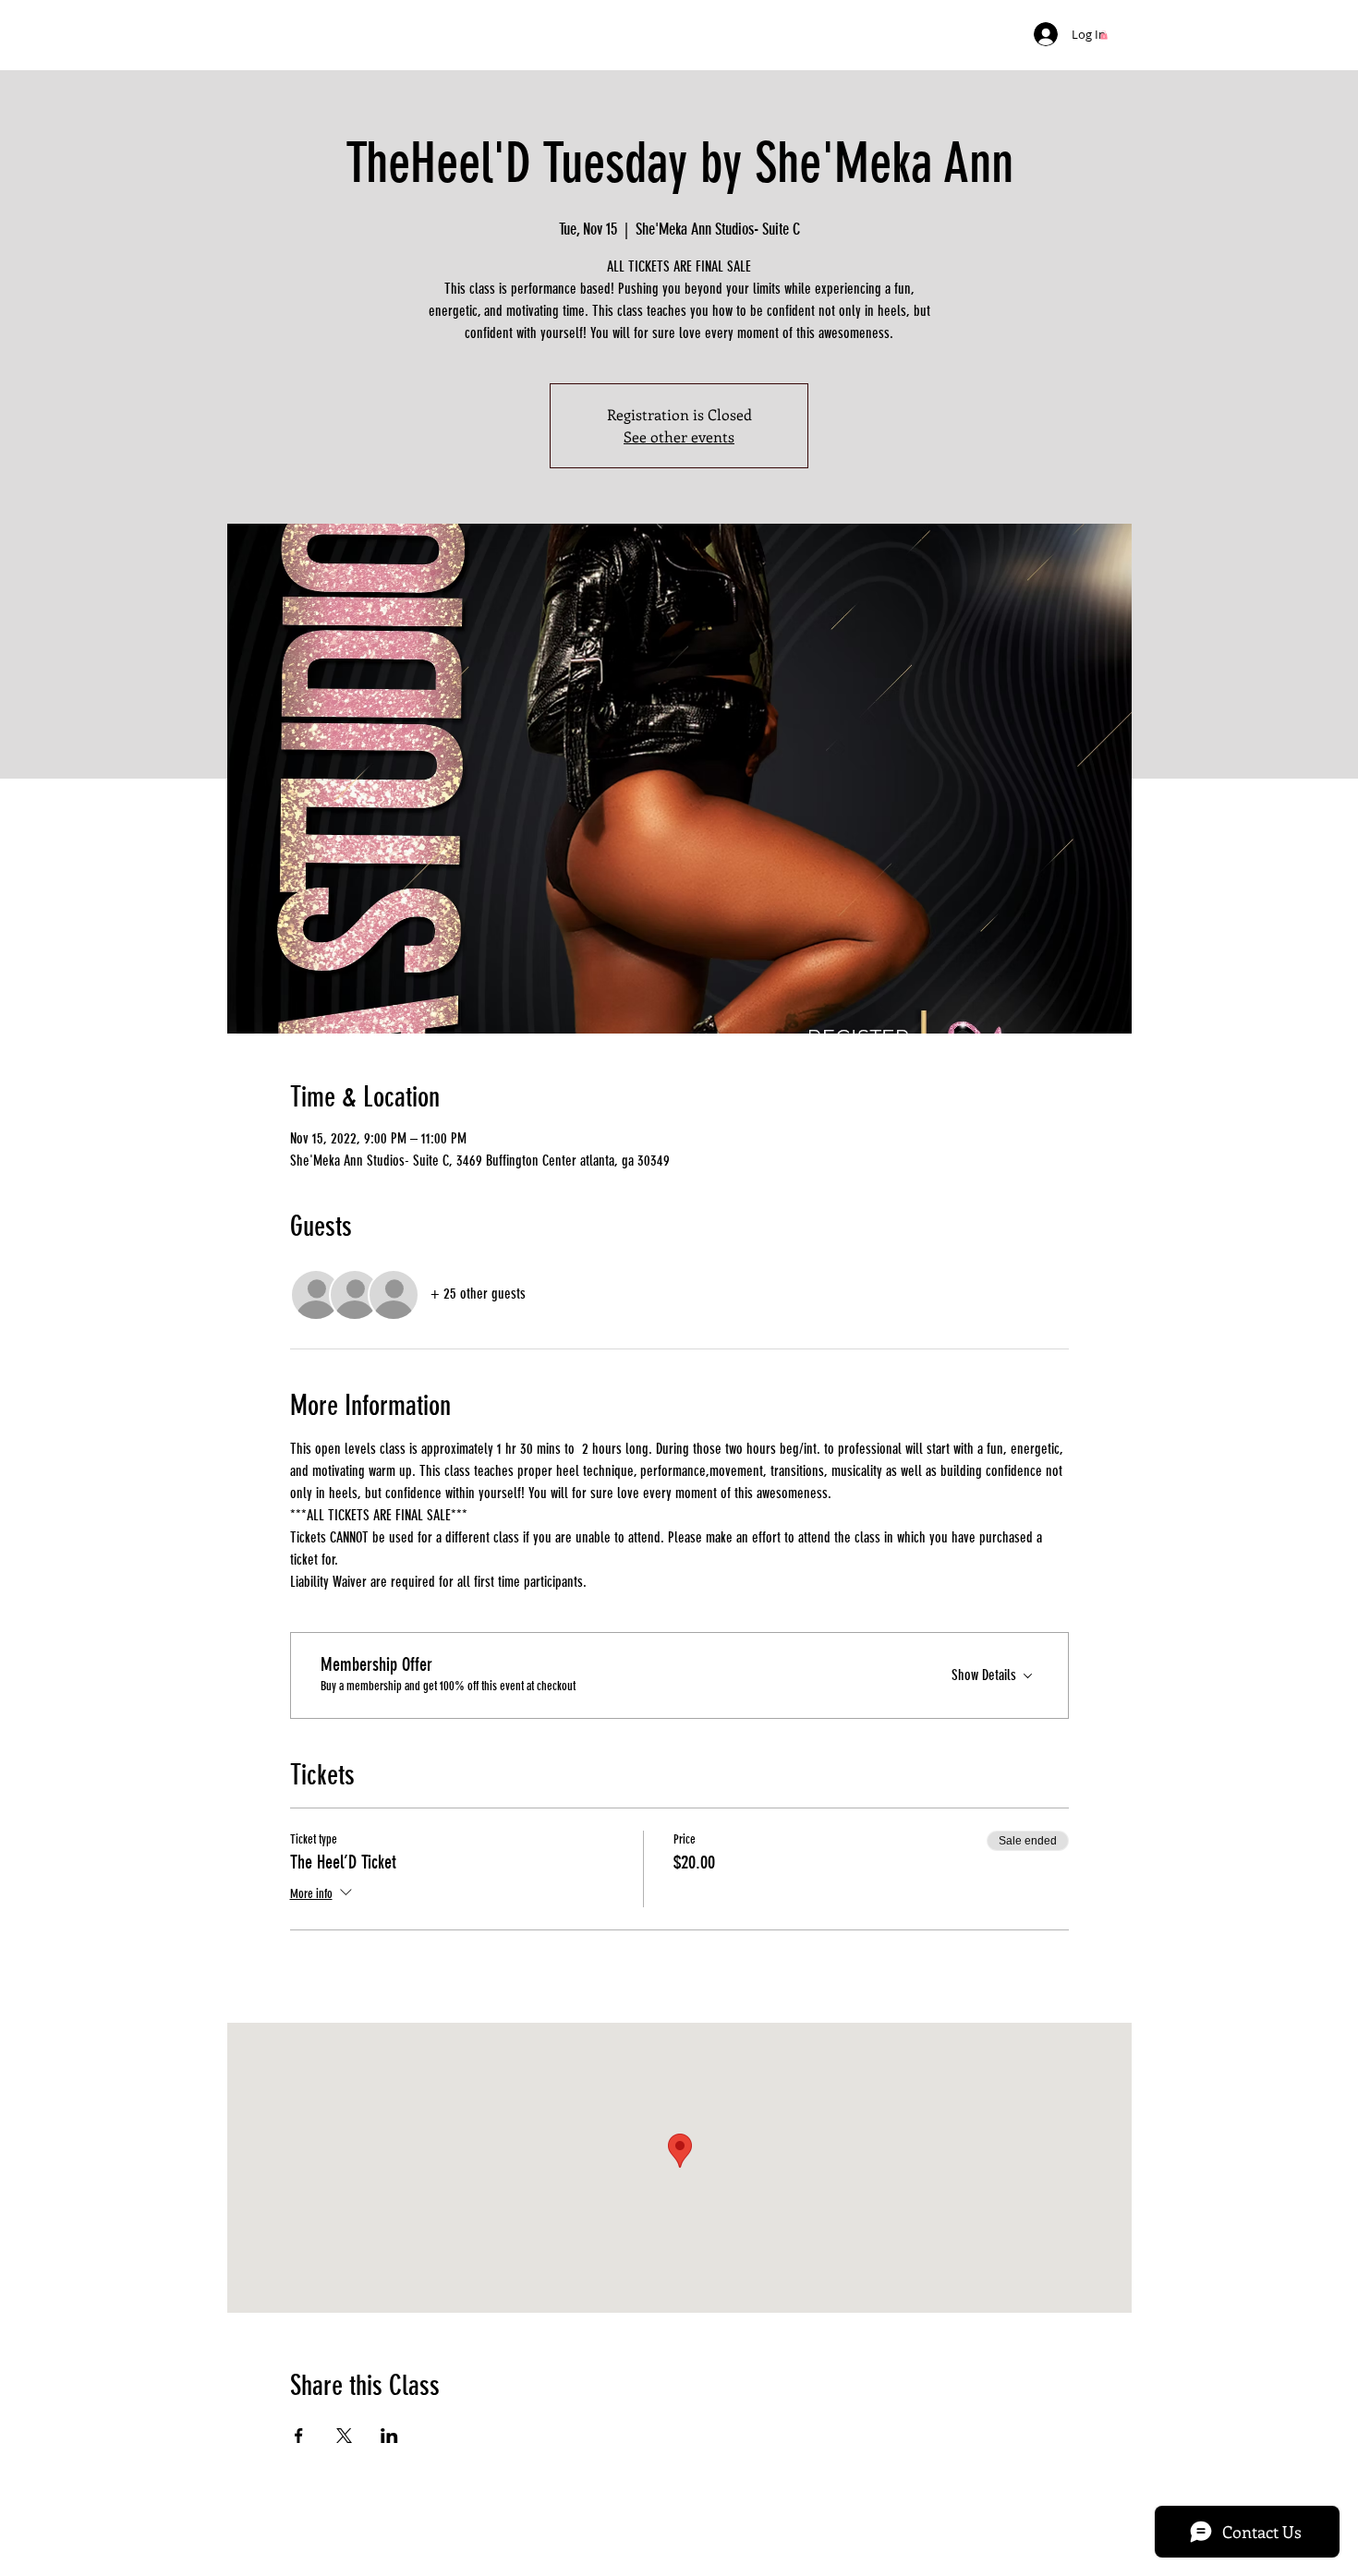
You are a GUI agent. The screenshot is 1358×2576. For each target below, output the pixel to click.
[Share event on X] (344, 2436)
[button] (1104, 35)
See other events (679, 436)
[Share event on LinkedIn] (389, 2436)
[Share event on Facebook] (299, 2436)
